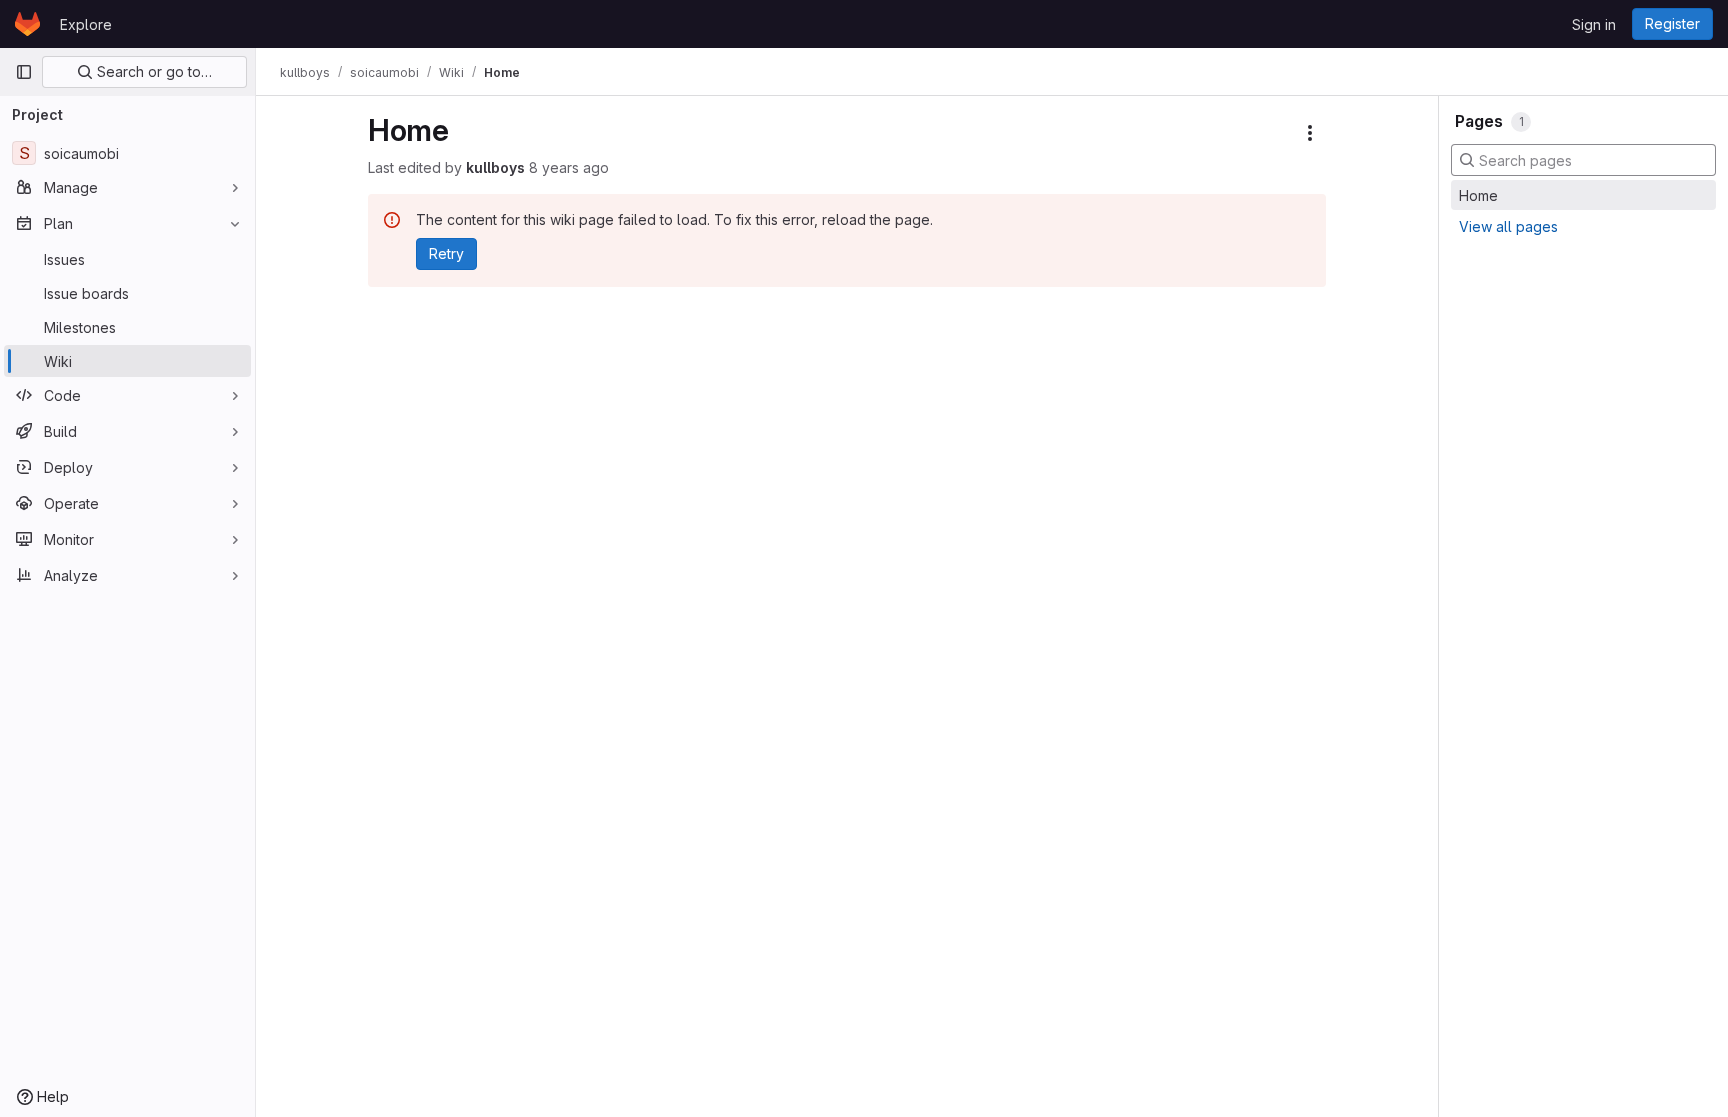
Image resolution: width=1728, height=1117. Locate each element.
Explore (86, 24)
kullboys (495, 167)
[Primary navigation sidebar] (24, 72)
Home (1478, 195)
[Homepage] (27, 24)
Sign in (1594, 24)
